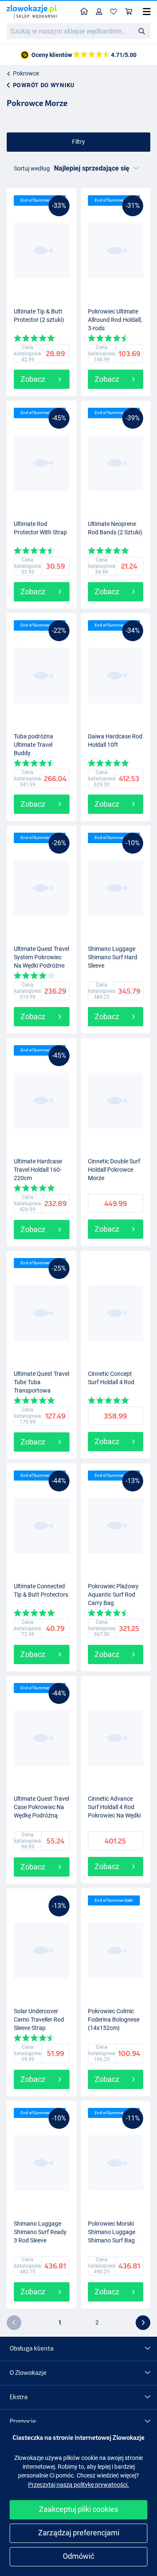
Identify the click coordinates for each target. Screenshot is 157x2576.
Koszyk (129, 12)
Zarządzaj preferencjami (79, 2533)
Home (84, 12)
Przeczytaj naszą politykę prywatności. (78, 2485)
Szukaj (142, 31)
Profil (99, 12)
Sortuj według (32, 168)
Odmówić (78, 2556)
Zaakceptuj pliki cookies (78, 2509)
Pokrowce (26, 73)
